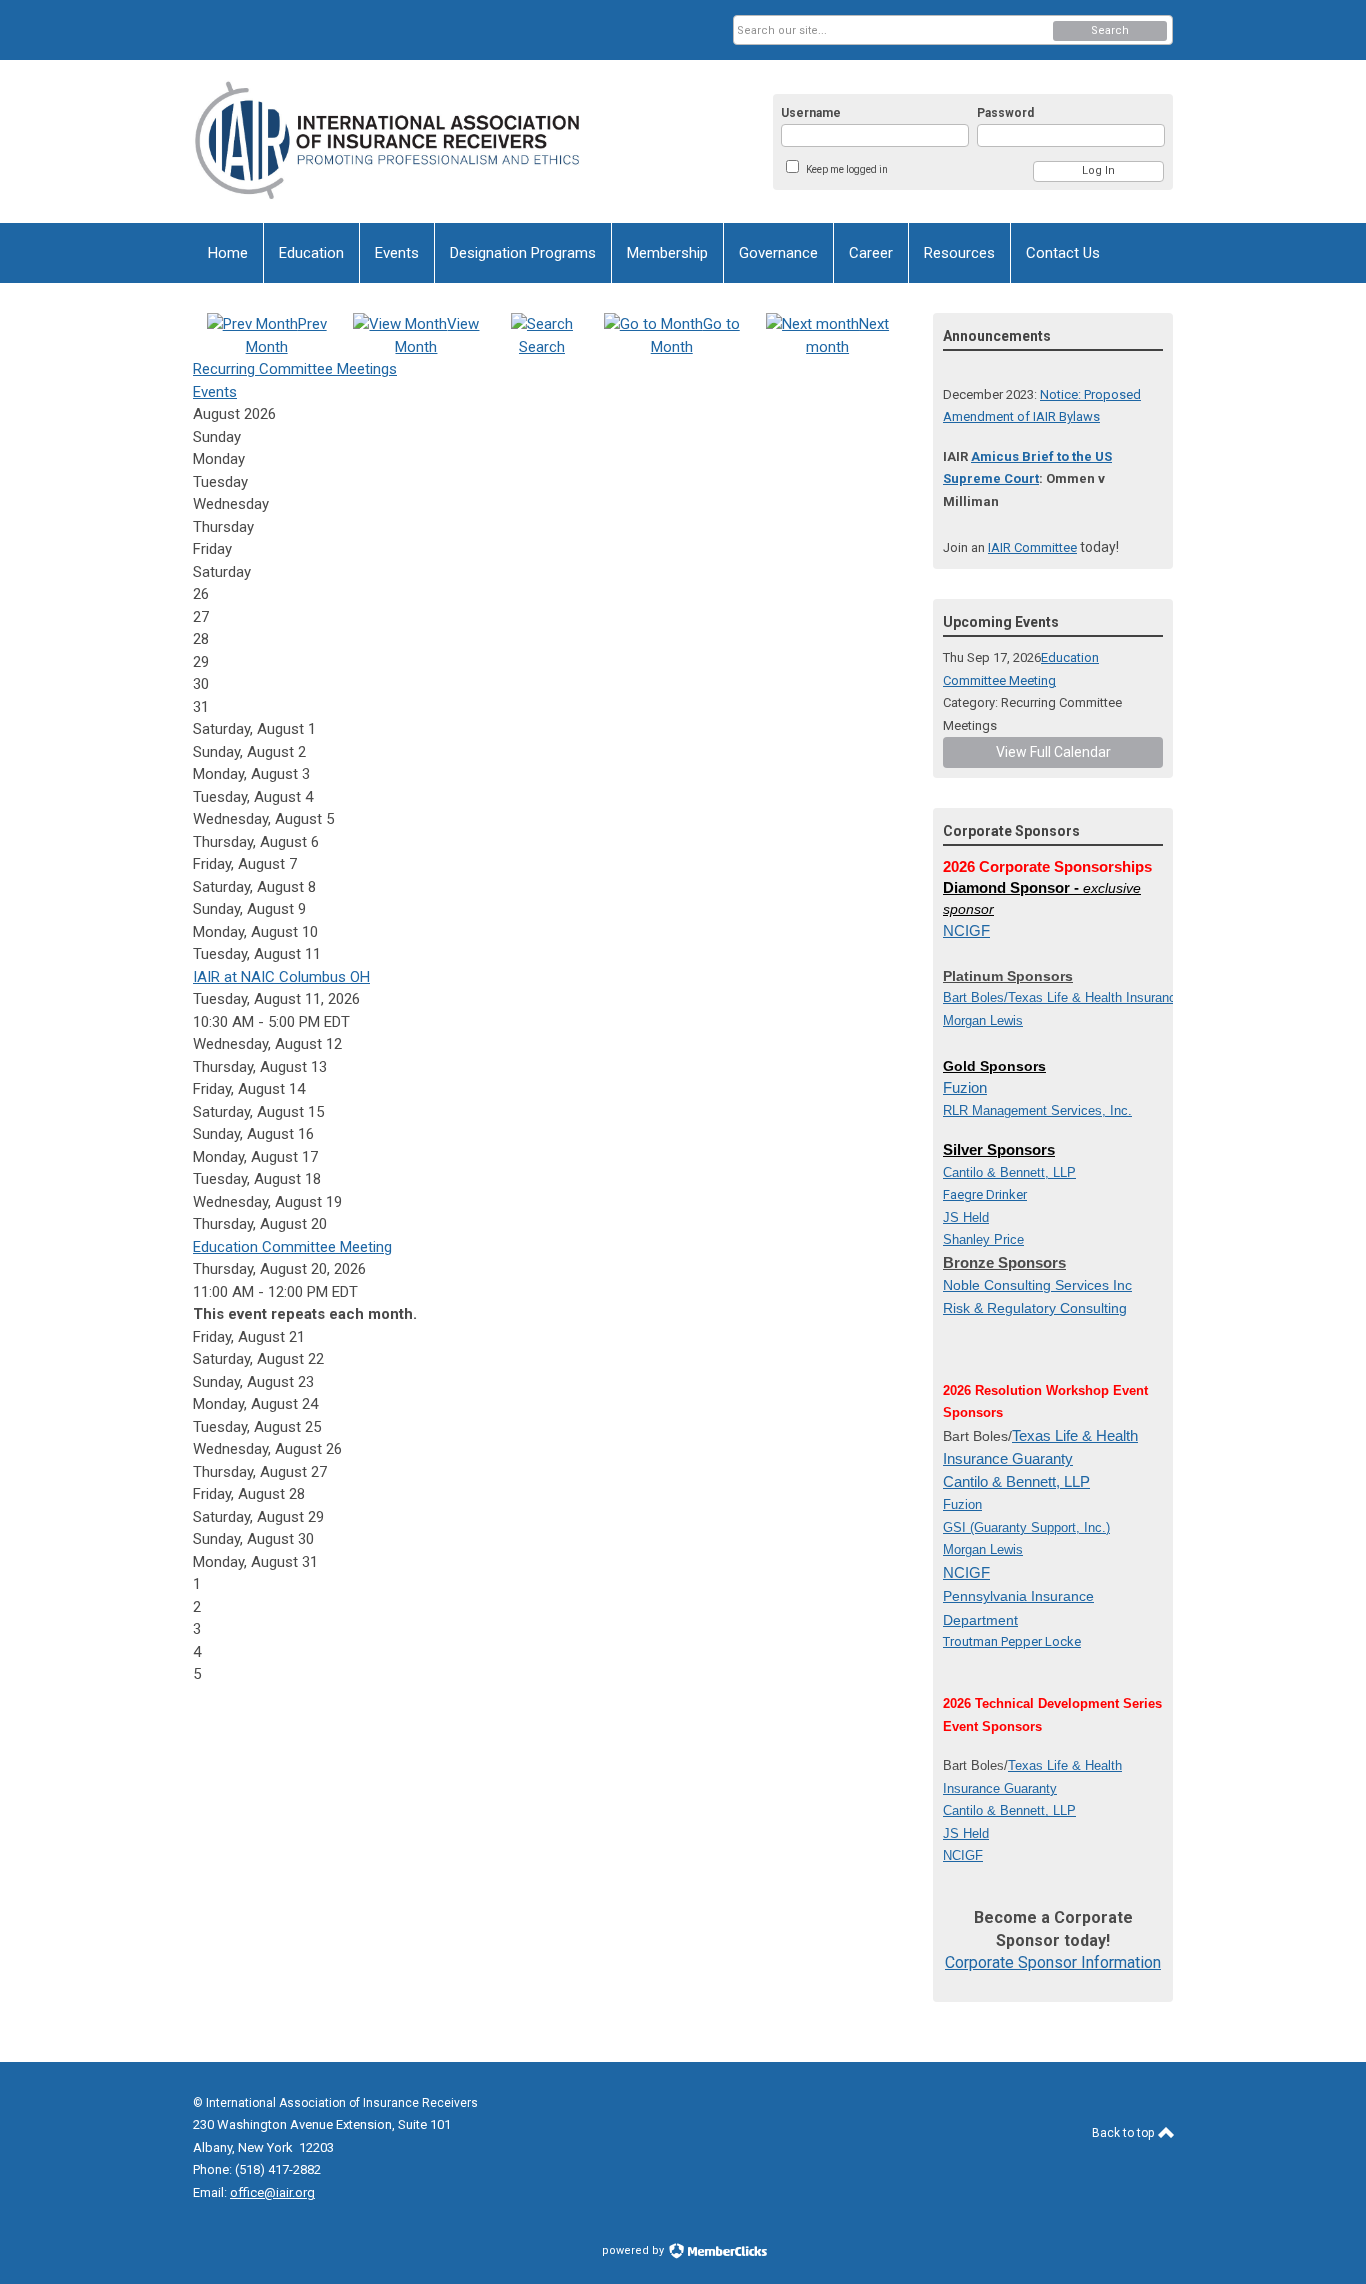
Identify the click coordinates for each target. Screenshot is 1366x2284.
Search (1110, 30)
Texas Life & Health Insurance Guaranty (1124, 997)
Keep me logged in (847, 169)
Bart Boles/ (975, 997)
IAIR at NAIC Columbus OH (281, 977)
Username (811, 113)
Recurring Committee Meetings (295, 369)
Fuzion (965, 1087)
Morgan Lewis (983, 1020)
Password (1005, 113)
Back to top (1124, 2133)
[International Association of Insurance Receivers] (389, 141)
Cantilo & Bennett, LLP (1016, 1481)
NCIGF (966, 930)
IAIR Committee (1032, 547)
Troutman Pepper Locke (1012, 1641)
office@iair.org (272, 2192)
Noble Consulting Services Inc (1037, 1285)
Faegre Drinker (985, 1194)
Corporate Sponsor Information (1053, 1962)
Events (215, 392)
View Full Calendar (1053, 752)
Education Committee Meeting (292, 1247)
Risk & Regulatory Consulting (1035, 1308)
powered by (634, 2250)
